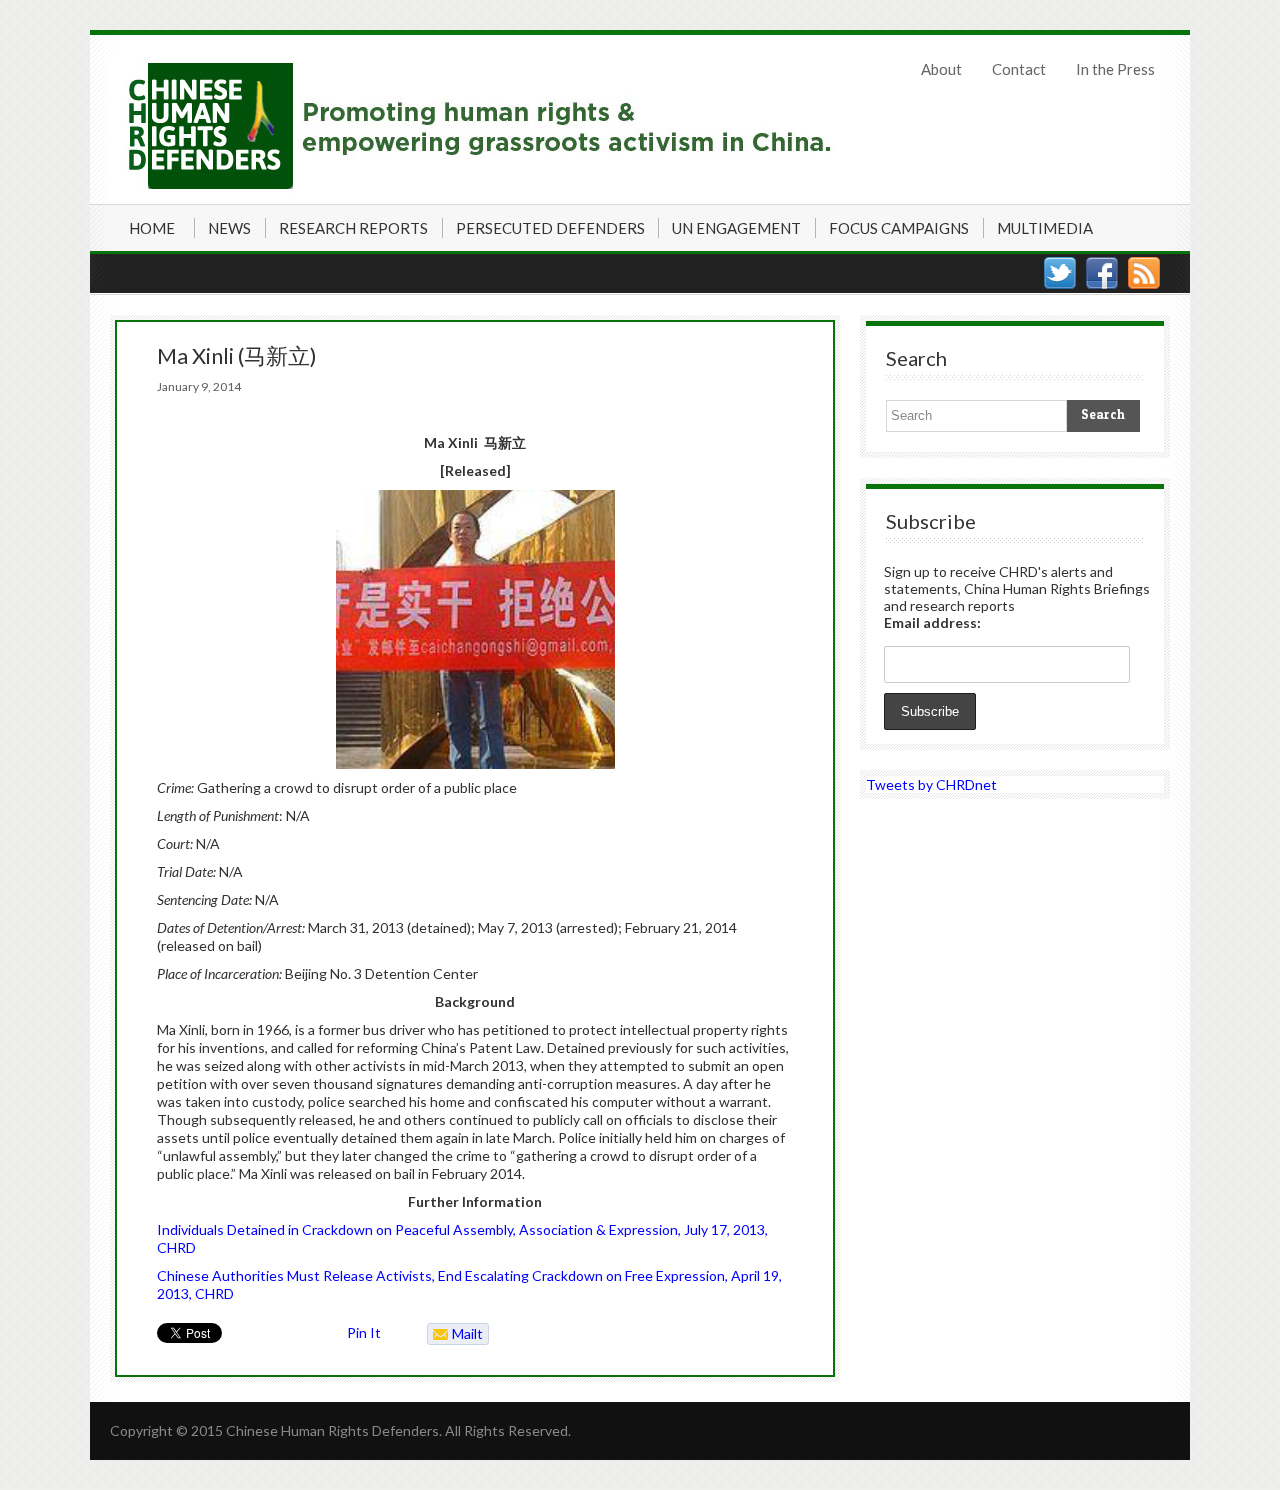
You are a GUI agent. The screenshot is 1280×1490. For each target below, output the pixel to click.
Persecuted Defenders (550, 228)
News (229, 228)
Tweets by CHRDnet (931, 784)
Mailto (455, 1335)
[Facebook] (1102, 273)
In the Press (1115, 69)
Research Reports (353, 228)
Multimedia (1045, 228)
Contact (1019, 69)
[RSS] (1144, 273)
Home (152, 228)
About (941, 69)
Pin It (364, 1332)
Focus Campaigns (899, 228)
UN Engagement (736, 228)
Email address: (932, 622)
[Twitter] (1060, 273)
